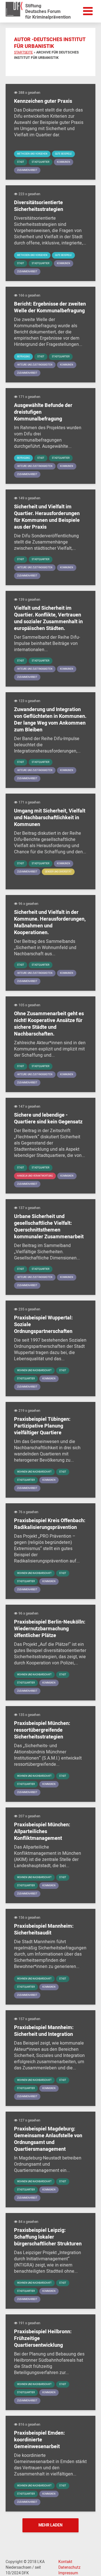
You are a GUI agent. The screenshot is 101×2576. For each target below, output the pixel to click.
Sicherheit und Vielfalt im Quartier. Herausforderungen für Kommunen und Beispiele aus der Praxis (47, 517)
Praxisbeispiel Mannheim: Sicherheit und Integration (44, 2031)
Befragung (23, 357)
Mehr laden (50, 2525)
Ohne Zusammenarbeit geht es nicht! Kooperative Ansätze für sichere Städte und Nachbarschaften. (49, 1024)
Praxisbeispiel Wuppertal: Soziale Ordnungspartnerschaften (43, 1325)
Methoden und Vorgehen (32, 154)
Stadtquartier (41, 162)
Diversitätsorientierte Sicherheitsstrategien (39, 206)
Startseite (23, 52)
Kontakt (65, 2562)
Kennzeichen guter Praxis (43, 101)
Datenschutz (69, 2568)
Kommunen (64, 162)
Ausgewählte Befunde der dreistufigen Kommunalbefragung (43, 412)
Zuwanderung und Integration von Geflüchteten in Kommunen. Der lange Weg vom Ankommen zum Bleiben (50, 720)
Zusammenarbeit (27, 170)
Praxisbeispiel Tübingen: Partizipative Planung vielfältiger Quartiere (42, 1426)
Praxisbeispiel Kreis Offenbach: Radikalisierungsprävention (50, 1524)
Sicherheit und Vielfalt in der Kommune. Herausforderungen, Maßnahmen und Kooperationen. (50, 923)
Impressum (68, 2573)
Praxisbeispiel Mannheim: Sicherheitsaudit (44, 1930)
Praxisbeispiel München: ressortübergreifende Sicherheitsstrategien (42, 1730)
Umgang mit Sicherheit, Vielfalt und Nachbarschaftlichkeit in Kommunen (50, 818)
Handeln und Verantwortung (35, 1176)
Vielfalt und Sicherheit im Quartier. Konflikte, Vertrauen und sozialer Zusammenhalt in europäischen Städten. (48, 618)
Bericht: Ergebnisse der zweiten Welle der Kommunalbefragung (50, 308)
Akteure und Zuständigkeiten (35, 365)
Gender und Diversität (58, 872)
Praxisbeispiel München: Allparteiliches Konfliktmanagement (42, 1832)
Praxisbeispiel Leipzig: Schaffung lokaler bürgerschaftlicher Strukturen (48, 2237)
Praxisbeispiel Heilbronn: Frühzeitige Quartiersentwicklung (43, 2339)
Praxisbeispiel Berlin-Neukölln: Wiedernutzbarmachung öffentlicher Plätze (50, 1629)
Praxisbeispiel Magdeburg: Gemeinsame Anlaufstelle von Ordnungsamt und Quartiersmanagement (48, 2139)
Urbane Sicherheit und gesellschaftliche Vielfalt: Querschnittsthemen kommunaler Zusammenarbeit (49, 1227)
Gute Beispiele (63, 154)
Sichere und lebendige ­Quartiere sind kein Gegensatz (48, 1119)
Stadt (21, 162)
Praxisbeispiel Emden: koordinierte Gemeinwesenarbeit (39, 2440)
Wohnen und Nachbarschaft (34, 1371)
